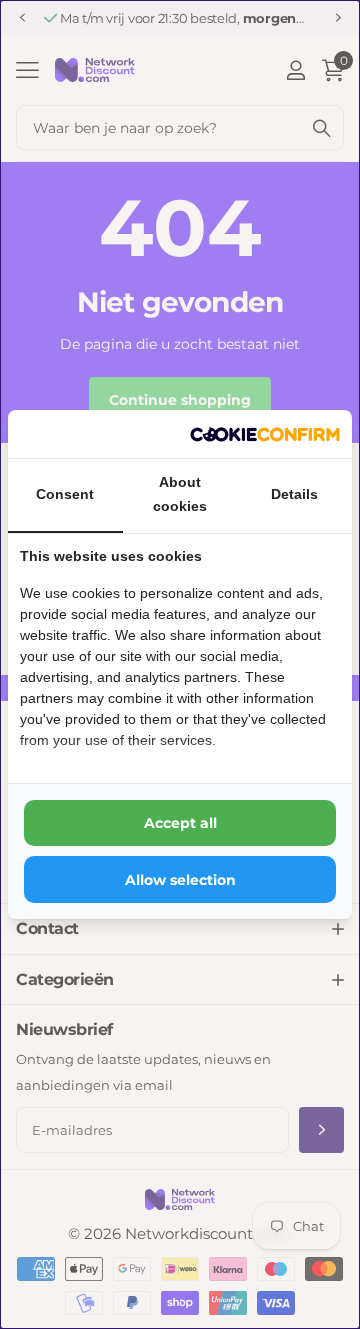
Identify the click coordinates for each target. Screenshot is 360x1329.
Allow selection (180, 880)
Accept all (180, 823)
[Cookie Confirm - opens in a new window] (265, 434)
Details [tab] (294, 494)
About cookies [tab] (180, 494)
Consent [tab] (65, 494)
